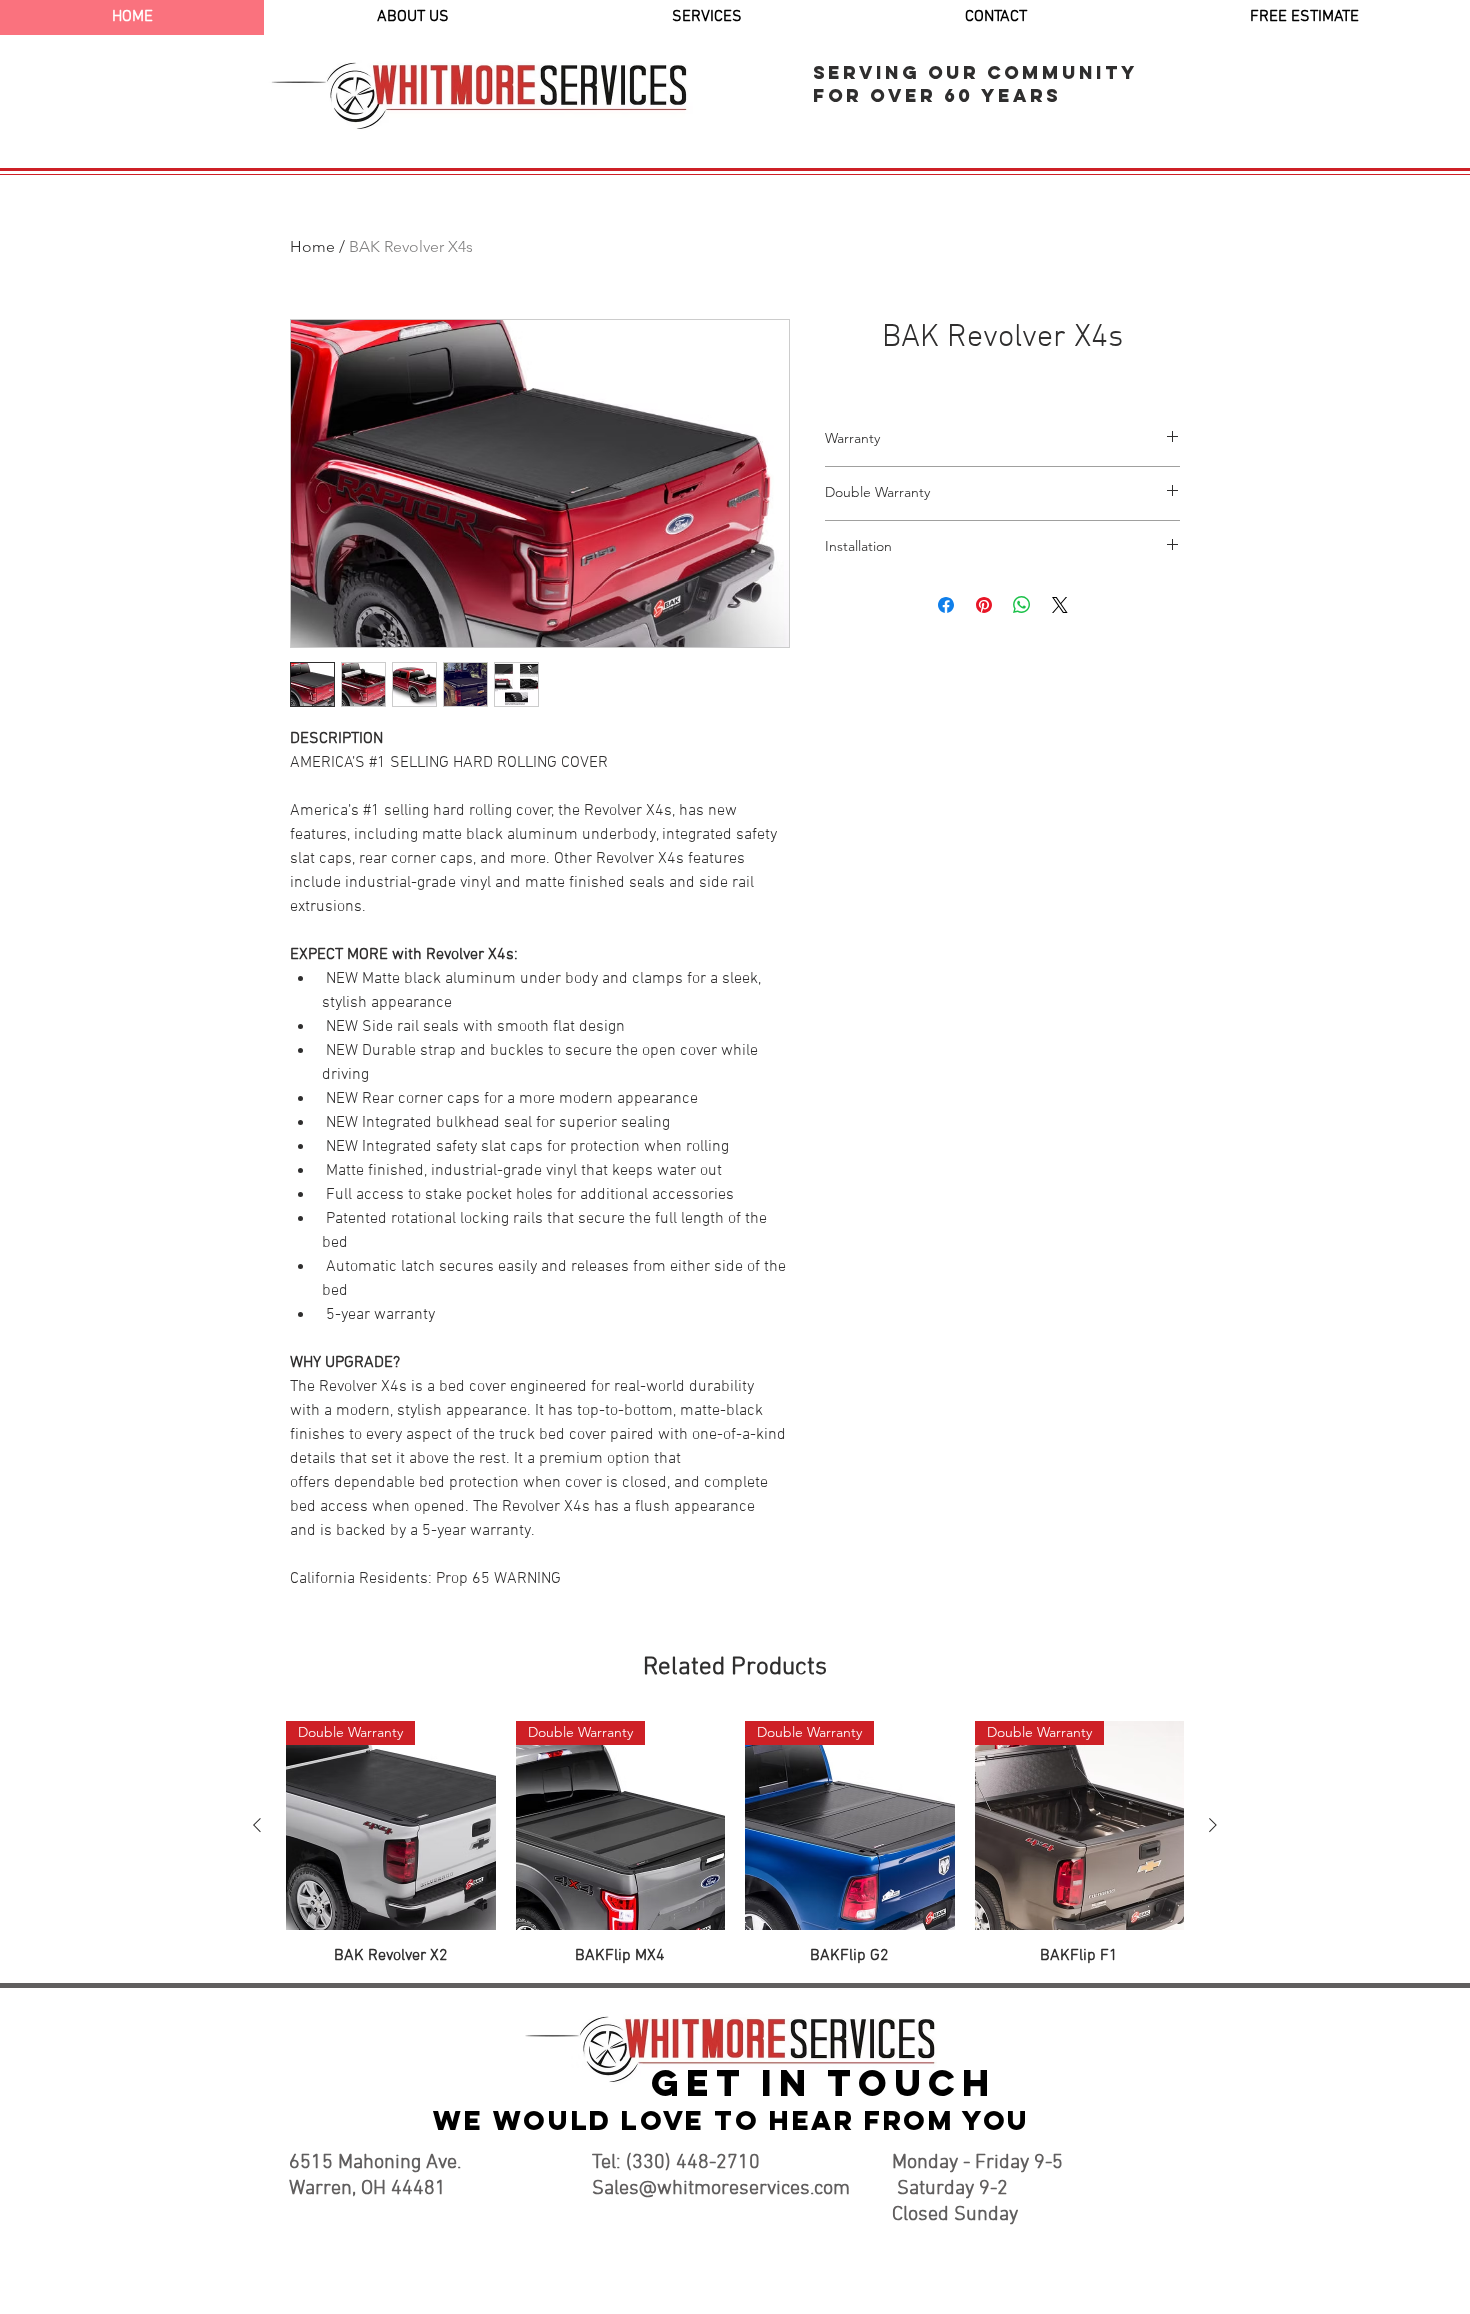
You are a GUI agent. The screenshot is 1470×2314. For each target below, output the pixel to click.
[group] (735, 1844)
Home (312, 246)
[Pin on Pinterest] (984, 605)
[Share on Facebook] (946, 605)
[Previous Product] (257, 1825)
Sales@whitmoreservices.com (721, 2189)
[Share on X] (1060, 605)
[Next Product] (1213, 1825)
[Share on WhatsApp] (1022, 605)
